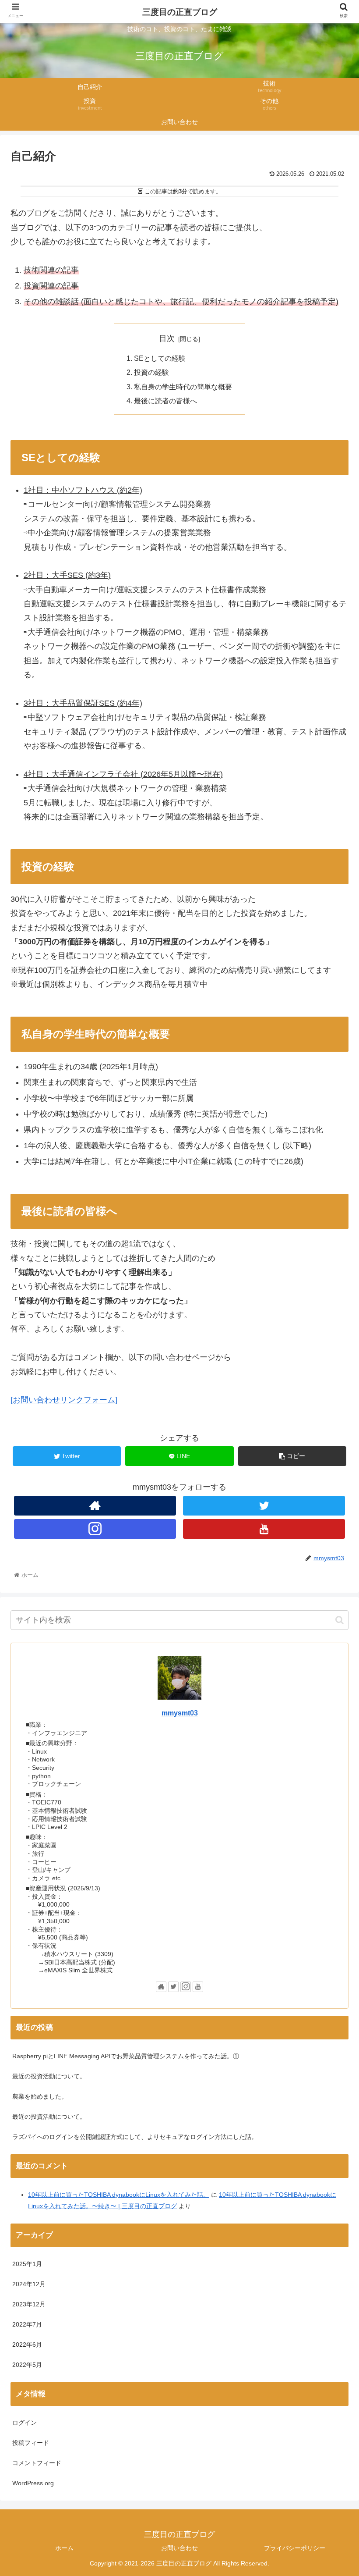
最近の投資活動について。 (49, 2076)
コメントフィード (37, 2463)
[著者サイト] (95, 1506)
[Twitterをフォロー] (264, 1506)
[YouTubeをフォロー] (264, 1529)
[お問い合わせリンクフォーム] (64, 1400)
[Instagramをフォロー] (95, 1529)
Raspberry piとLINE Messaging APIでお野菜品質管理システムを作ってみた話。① (126, 2056)
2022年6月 (27, 2345)
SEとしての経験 (160, 358)
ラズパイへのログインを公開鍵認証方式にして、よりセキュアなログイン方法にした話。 (135, 2137)
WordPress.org (33, 2483)
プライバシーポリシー (295, 2548)
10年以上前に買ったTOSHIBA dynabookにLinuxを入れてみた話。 (119, 2195)
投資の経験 (151, 372)
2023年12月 (29, 2304)
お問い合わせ (179, 2548)
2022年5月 (27, 2365)
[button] (340, 1620)
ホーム (64, 2548)
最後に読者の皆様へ (165, 401)
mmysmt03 (180, 1713)
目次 (167, 338)
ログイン (25, 2423)
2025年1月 (27, 2264)
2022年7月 (27, 2324)
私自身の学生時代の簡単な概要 (183, 387)
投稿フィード (31, 2443)
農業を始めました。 (40, 2096)
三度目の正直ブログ (180, 12)
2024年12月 (29, 2284)
